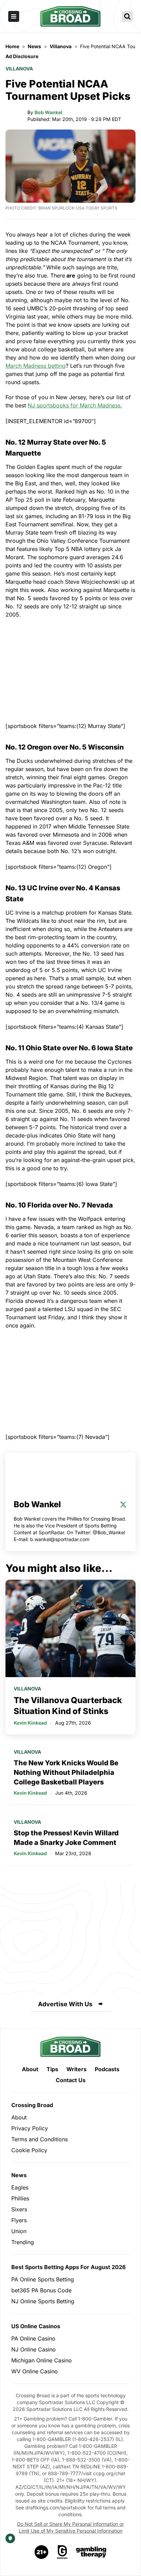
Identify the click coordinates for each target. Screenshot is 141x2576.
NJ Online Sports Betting (43, 2301)
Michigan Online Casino (42, 2360)
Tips (52, 2069)
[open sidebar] (14, 16)
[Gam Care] (62, 2552)
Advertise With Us (65, 2004)
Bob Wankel (48, 112)
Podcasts (107, 2069)
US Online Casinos (36, 2326)
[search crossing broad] (127, 16)
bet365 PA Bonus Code (41, 2290)
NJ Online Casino (34, 2349)
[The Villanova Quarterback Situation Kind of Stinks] (70, 1628)
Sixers (19, 2209)
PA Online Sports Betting (43, 2279)
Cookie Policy (29, 2150)
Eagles (20, 2187)
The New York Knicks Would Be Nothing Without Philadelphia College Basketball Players (66, 1772)
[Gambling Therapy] (91, 2552)
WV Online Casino (35, 2371)
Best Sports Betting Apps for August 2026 (68, 2267)
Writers (76, 2069)
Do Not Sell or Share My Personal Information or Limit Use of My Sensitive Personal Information (70, 2527)
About (30, 2069)
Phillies (20, 2198)
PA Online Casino (33, 2338)
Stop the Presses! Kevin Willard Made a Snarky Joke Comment (66, 1838)
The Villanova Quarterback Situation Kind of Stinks (68, 1706)
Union (19, 2231)
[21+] (42, 2552)
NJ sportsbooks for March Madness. (75, 405)
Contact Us (71, 2080)
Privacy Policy (30, 2128)
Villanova (19, 69)
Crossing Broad (32, 2105)
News (19, 2175)
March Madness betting (36, 366)
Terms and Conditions (40, 2139)
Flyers (19, 2220)
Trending (23, 2242)
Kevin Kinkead (30, 1723)
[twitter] (123, 1505)
